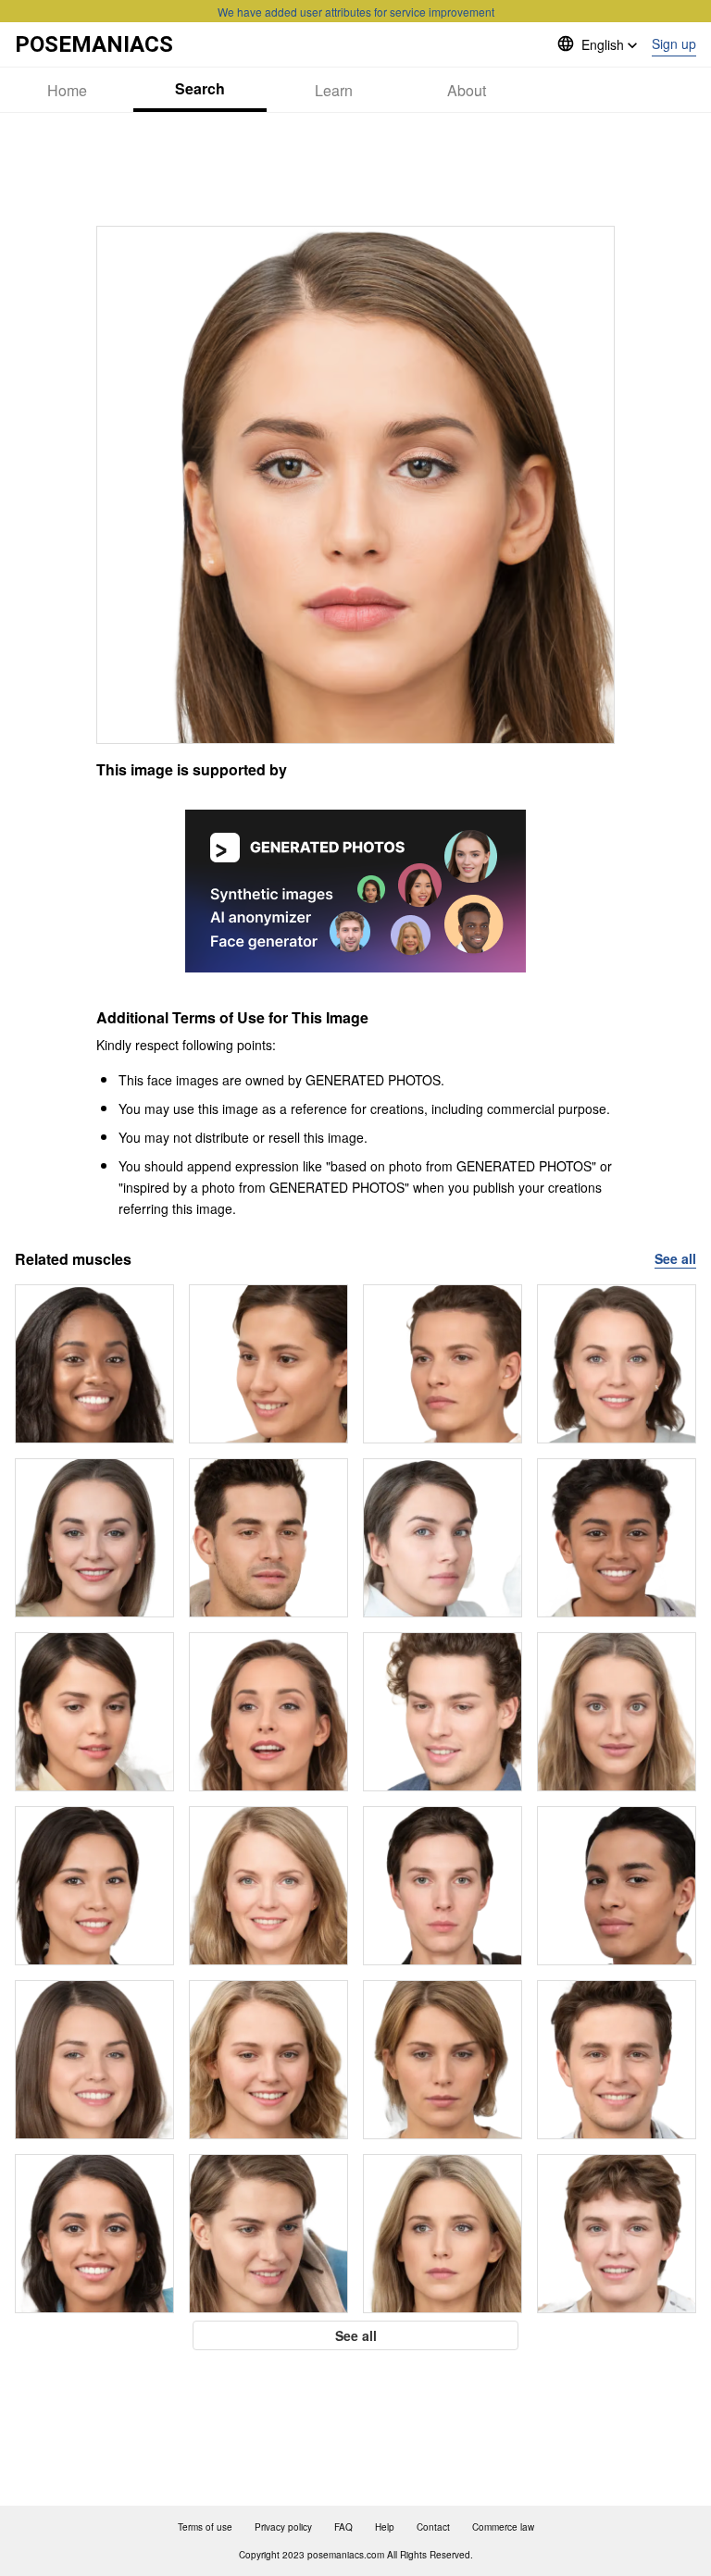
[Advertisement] (355, 169)
